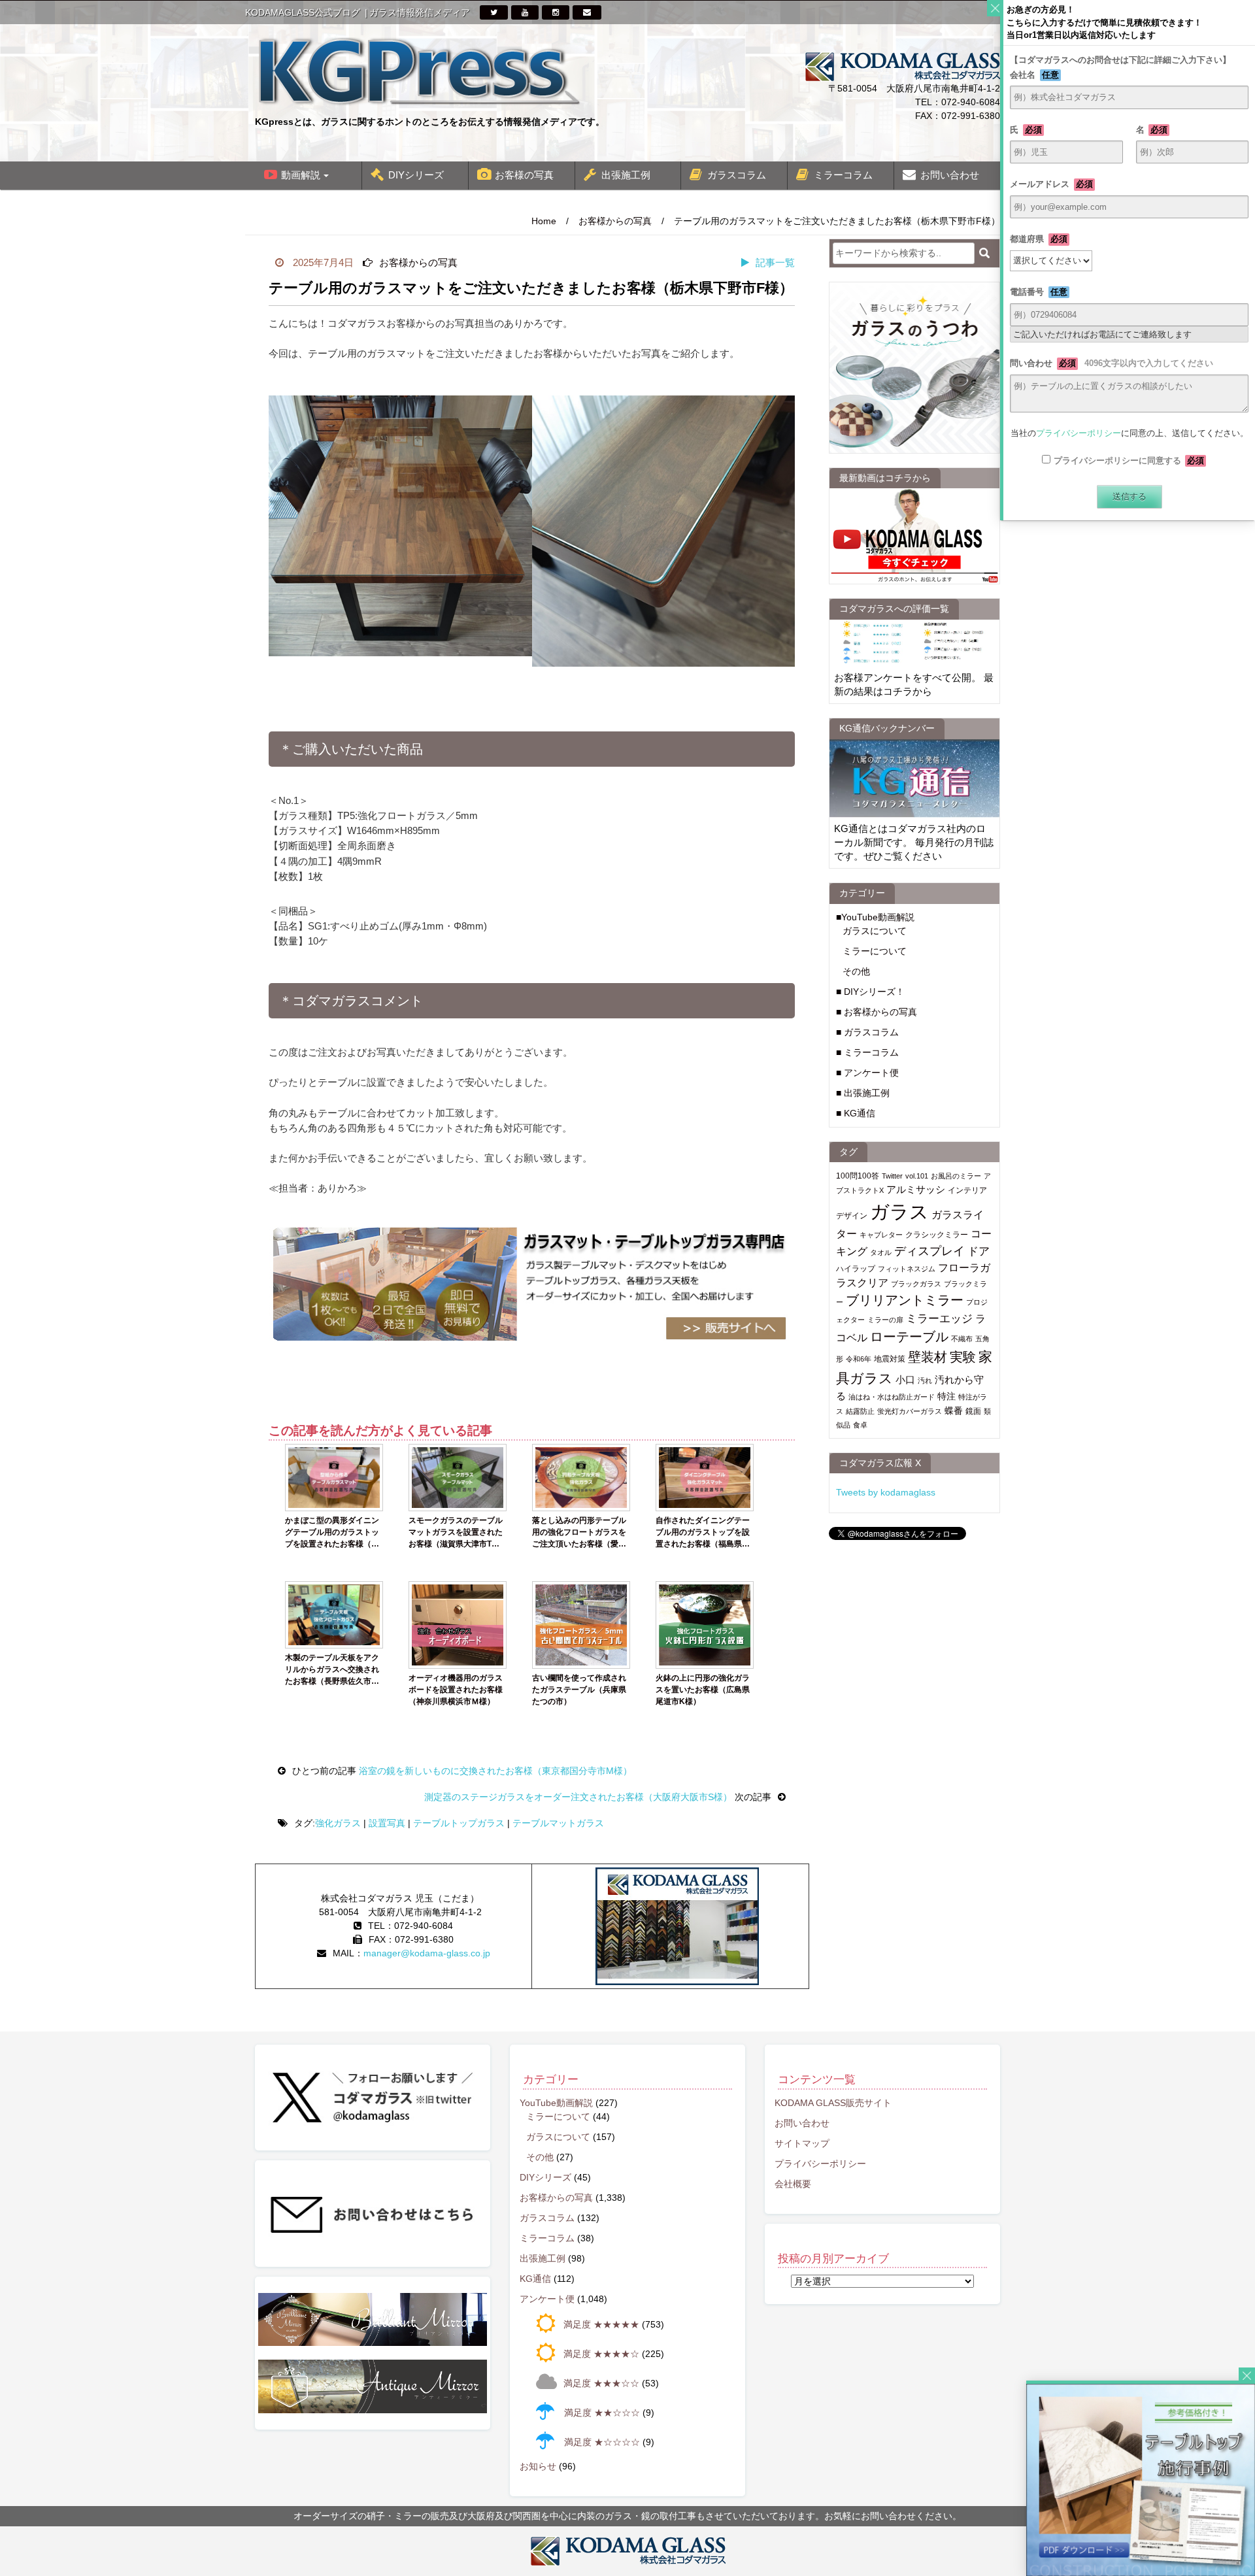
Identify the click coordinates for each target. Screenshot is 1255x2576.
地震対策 (890, 1359)
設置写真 (387, 1823)
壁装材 (928, 1357)
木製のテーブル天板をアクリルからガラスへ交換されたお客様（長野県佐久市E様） (332, 1670)
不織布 (962, 1339)
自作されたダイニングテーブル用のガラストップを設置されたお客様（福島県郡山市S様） (703, 1533)
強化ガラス (338, 1823)
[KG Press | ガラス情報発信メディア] (418, 71)
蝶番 (954, 1411)
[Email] (587, 12)
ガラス (899, 1212)
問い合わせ (1112, 363)
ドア (979, 1251)
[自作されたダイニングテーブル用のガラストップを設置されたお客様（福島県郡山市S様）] (705, 1478)
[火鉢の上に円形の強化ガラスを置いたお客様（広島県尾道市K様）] (705, 1625)
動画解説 (301, 175)
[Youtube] (525, 12)
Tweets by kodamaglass (886, 1492)
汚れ (925, 1380)
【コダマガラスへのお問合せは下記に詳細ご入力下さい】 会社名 (1129, 67)
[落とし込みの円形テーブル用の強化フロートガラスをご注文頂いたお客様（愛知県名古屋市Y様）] (581, 1478)
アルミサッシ (916, 1189)
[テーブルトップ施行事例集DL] (1141, 2479)
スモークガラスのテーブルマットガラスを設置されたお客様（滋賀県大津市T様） (456, 1533)
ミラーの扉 (885, 1320)
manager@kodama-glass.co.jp (427, 1953)
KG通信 (535, 2279)
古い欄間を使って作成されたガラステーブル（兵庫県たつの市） (579, 1690)
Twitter (892, 1176)
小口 (905, 1380)
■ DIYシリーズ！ (870, 992)
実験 (963, 1357)
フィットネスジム (907, 1269)
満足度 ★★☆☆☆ (602, 2413)
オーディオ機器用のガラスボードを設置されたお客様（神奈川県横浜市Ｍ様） (456, 1690)
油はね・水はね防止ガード (892, 1397)
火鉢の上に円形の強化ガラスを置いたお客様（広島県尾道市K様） (703, 1690)
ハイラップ (856, 1269)
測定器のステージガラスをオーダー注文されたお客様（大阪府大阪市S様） (579, 1797)
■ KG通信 (856, 1113)
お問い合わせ (950, 175)
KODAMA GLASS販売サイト (833, 2103)
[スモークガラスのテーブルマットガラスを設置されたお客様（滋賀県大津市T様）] (458, 1478)
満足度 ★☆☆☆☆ (602, 2442)
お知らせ (538, 2466)
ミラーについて (875, 951)
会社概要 (793, 2184)
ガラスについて (875, 931)
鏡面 (973, 1411)
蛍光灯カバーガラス (910, 1411)
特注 (946, 1396)
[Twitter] (494, 12)
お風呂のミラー (956, 1176)
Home (544, 221)
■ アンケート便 (867, 1073)
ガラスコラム (737, 175)
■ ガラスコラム (867, 1032)
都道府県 (1039, 239)
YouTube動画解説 (556, 2103)
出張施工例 (626, 175)
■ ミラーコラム (867, 1052)
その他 (856, 971)
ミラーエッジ (939, 1319)
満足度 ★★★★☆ (601, 2354)
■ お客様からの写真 (877, 1012)
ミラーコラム (843, 175)
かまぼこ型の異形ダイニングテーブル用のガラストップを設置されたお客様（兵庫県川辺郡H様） (332, 1533)
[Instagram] (556, 12)
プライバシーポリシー (820, 2164)
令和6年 (859, 1359)
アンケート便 (547, 2299)
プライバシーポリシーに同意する (1129, 460)
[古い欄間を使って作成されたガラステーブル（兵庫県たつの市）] (581, 1625)
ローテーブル (909, 1337)
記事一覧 (775, 262)
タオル (881, 1252)
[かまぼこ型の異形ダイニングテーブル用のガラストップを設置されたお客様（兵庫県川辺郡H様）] (334, 1478)
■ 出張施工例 (863, 1093)
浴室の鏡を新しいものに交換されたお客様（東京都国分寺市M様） (494, 1771)
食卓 (860, 1425)
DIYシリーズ (416, 175)
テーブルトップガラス (459, 1823)
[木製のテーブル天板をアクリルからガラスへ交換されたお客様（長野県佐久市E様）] (334, 1615)
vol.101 (917, 1176)
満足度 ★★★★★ (601, 2324)
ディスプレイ (929, 1251)
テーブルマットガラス (558, 1823)
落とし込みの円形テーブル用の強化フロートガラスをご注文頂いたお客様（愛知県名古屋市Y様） (579, 1533)
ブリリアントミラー (905, 1300)
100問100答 (858, 1176)
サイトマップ (802, 2143)
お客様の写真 (524, 175)
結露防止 (860, 1411)
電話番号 (1039, 292)
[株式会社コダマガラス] (627, 2551)
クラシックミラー (937, 1235)
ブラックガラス (916, 1284)
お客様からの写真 (615, 221)
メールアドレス (1051, 184)
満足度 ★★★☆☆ (601, 2383)
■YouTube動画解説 (875, 917)
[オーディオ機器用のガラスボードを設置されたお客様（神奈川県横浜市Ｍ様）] (458, 1625)
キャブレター (881, 1235)
